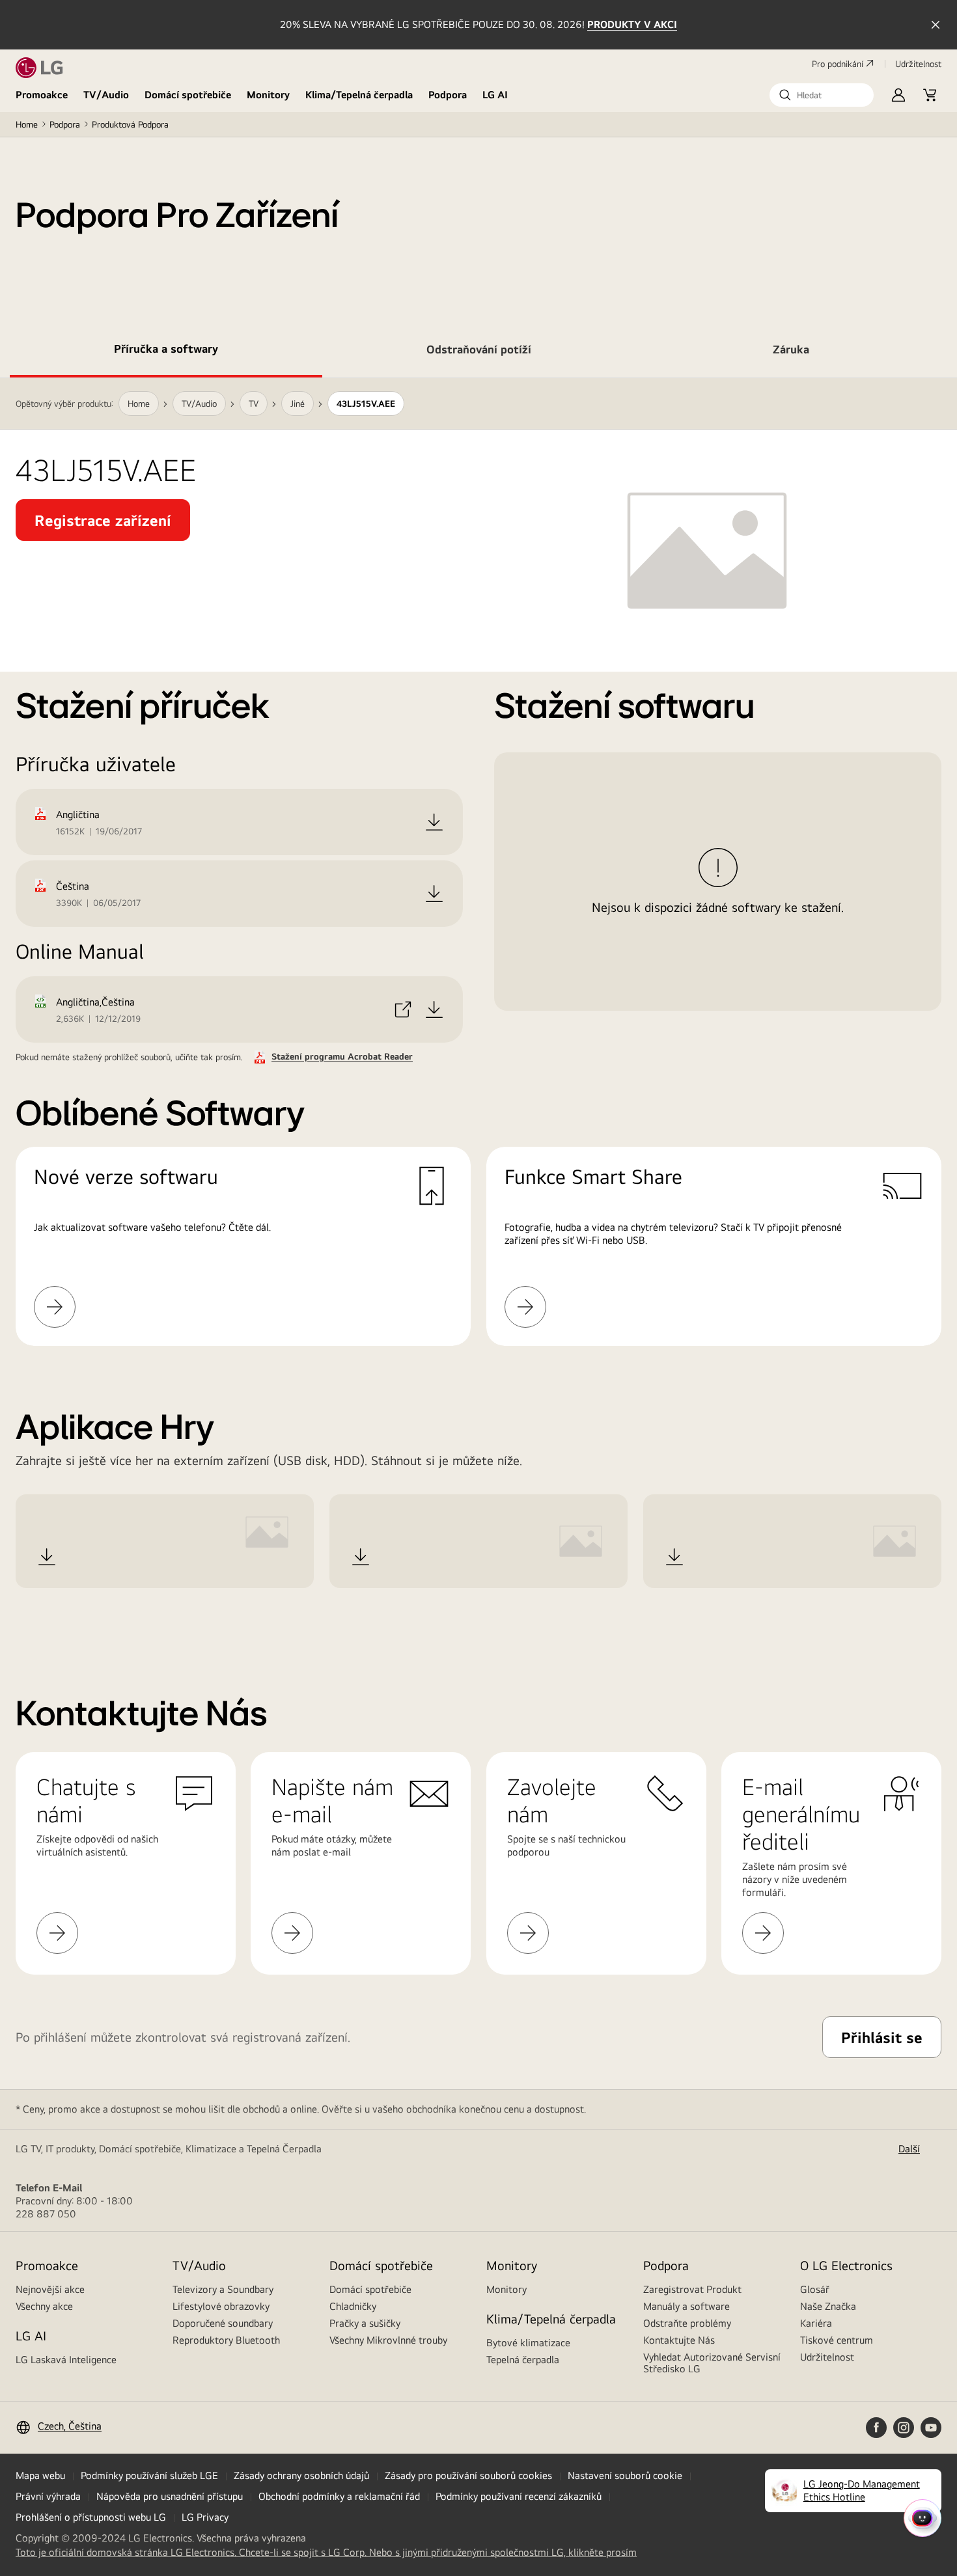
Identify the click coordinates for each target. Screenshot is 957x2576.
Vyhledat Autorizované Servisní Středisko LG (712, 2363)
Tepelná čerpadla (523, 2360)
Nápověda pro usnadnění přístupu (170, 2496)
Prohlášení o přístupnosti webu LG (91, 2517)
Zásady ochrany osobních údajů (301, 2475)
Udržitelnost (827, 2357)
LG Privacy (205, 2517)
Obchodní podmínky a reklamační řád (339, 2496)
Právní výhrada (48, 2496)
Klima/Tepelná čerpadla (359, 95)
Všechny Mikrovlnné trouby (388, 2340)
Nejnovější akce (50, 2289)
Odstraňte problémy (687, 2323)
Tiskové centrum (837, 2340)
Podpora (448, 95)
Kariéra (816, 2323)
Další (909, 2149)
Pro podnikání (838, 64)
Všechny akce (44, 2306)
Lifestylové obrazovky (221, 2306)
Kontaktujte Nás (679, 2340)
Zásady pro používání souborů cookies (468, 2475)
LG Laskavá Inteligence (66, 2360)
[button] (822, 95)
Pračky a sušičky (365, 2323)
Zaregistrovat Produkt (692, 2289)
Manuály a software (687, 2306)
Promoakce (42, 95)
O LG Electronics (846, 2265)
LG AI (495, 95)
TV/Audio (106, 95)
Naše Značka (828, 2306)
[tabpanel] (478, 1005)
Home (27, 124)
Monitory (268, 95)
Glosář (815, 2289)
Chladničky (353, 2306)
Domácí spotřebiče (188, 95)
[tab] (166, 351)
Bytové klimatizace (528, 2343)
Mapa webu (40, 2475)
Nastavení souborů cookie (625, 2475)
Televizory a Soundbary (223, 2289)
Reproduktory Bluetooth (226, 2340)
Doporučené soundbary (223, 2323)
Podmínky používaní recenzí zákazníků (519, 2496)
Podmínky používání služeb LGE (149, 2475)
